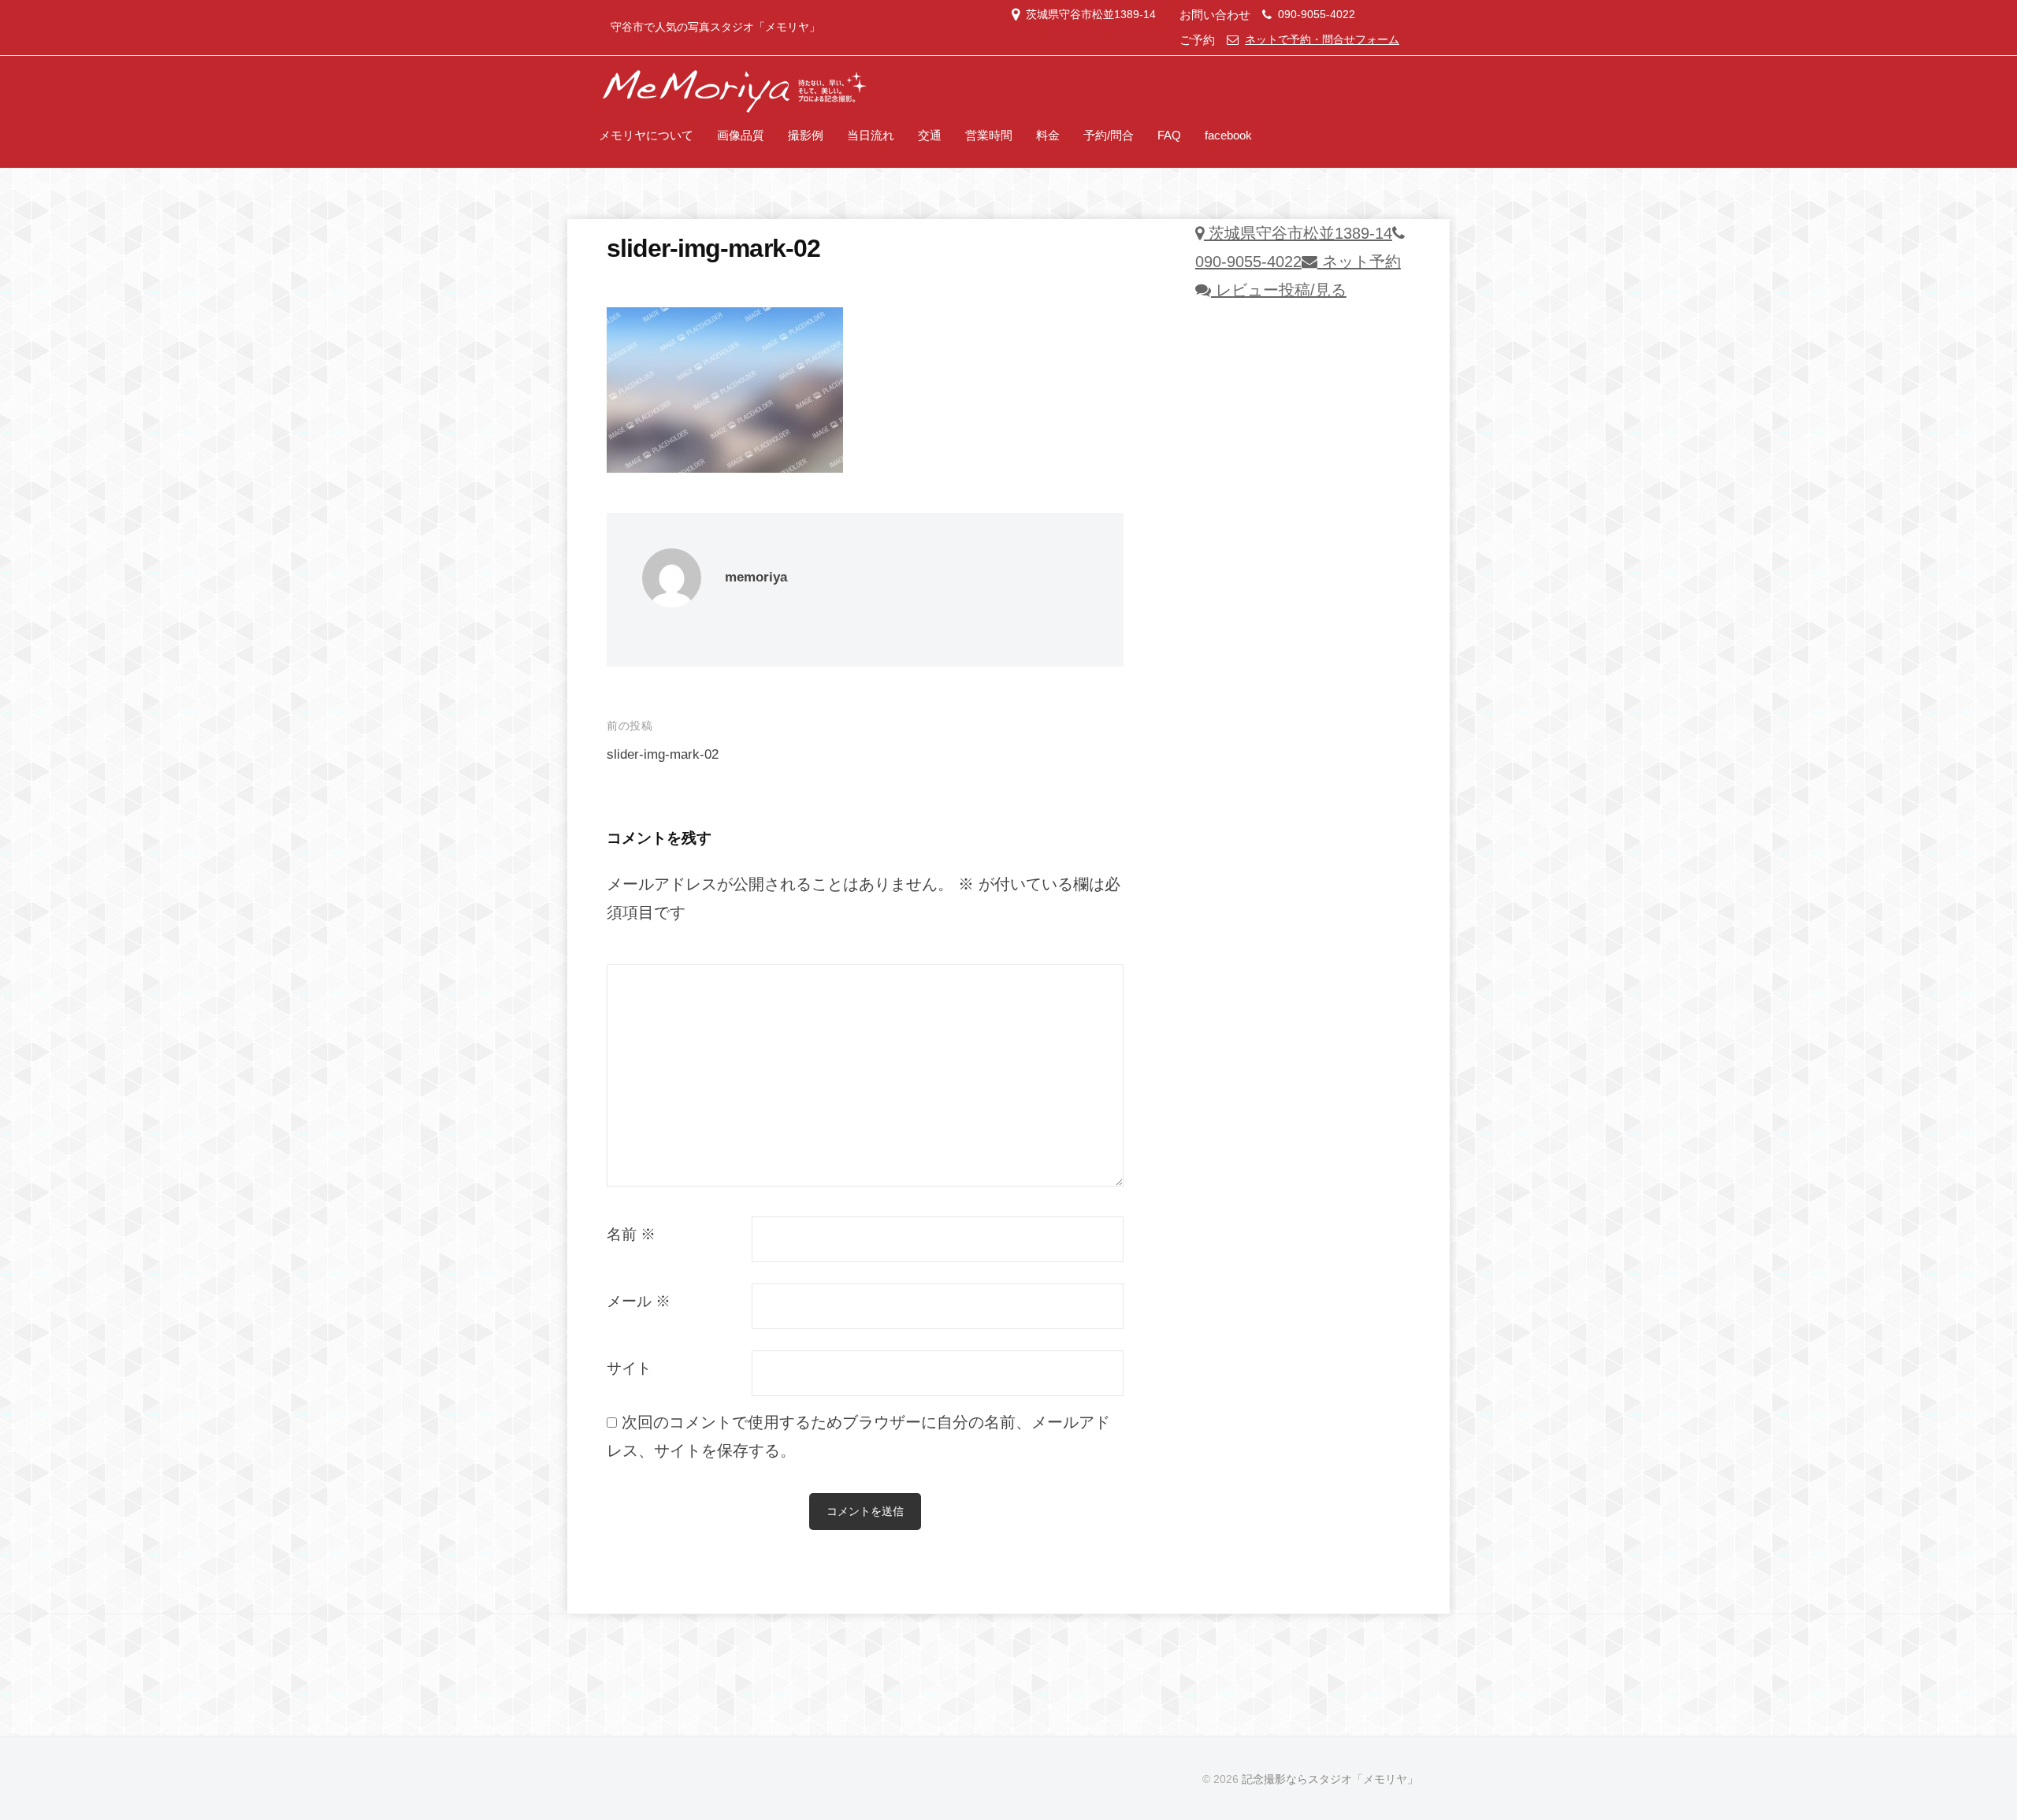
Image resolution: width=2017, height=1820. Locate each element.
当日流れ (871, 135)
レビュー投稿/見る (1279, 290)
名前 (631, 1234)
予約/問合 (1109, 135)
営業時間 (989, 135)
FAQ (1169, 135)
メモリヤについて (646, 135)
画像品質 (741, 135)
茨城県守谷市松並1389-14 (1091, 15)
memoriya (756, 577)
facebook (1228, 135)
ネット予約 (1359, 262)
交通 (930, 135)
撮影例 (806, 135)
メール (639, 1301)
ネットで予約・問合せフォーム (1322, 40)
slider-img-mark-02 (663, 754)
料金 (1048, 135)
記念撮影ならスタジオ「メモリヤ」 (1330, 1779)
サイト (629, 1368)
